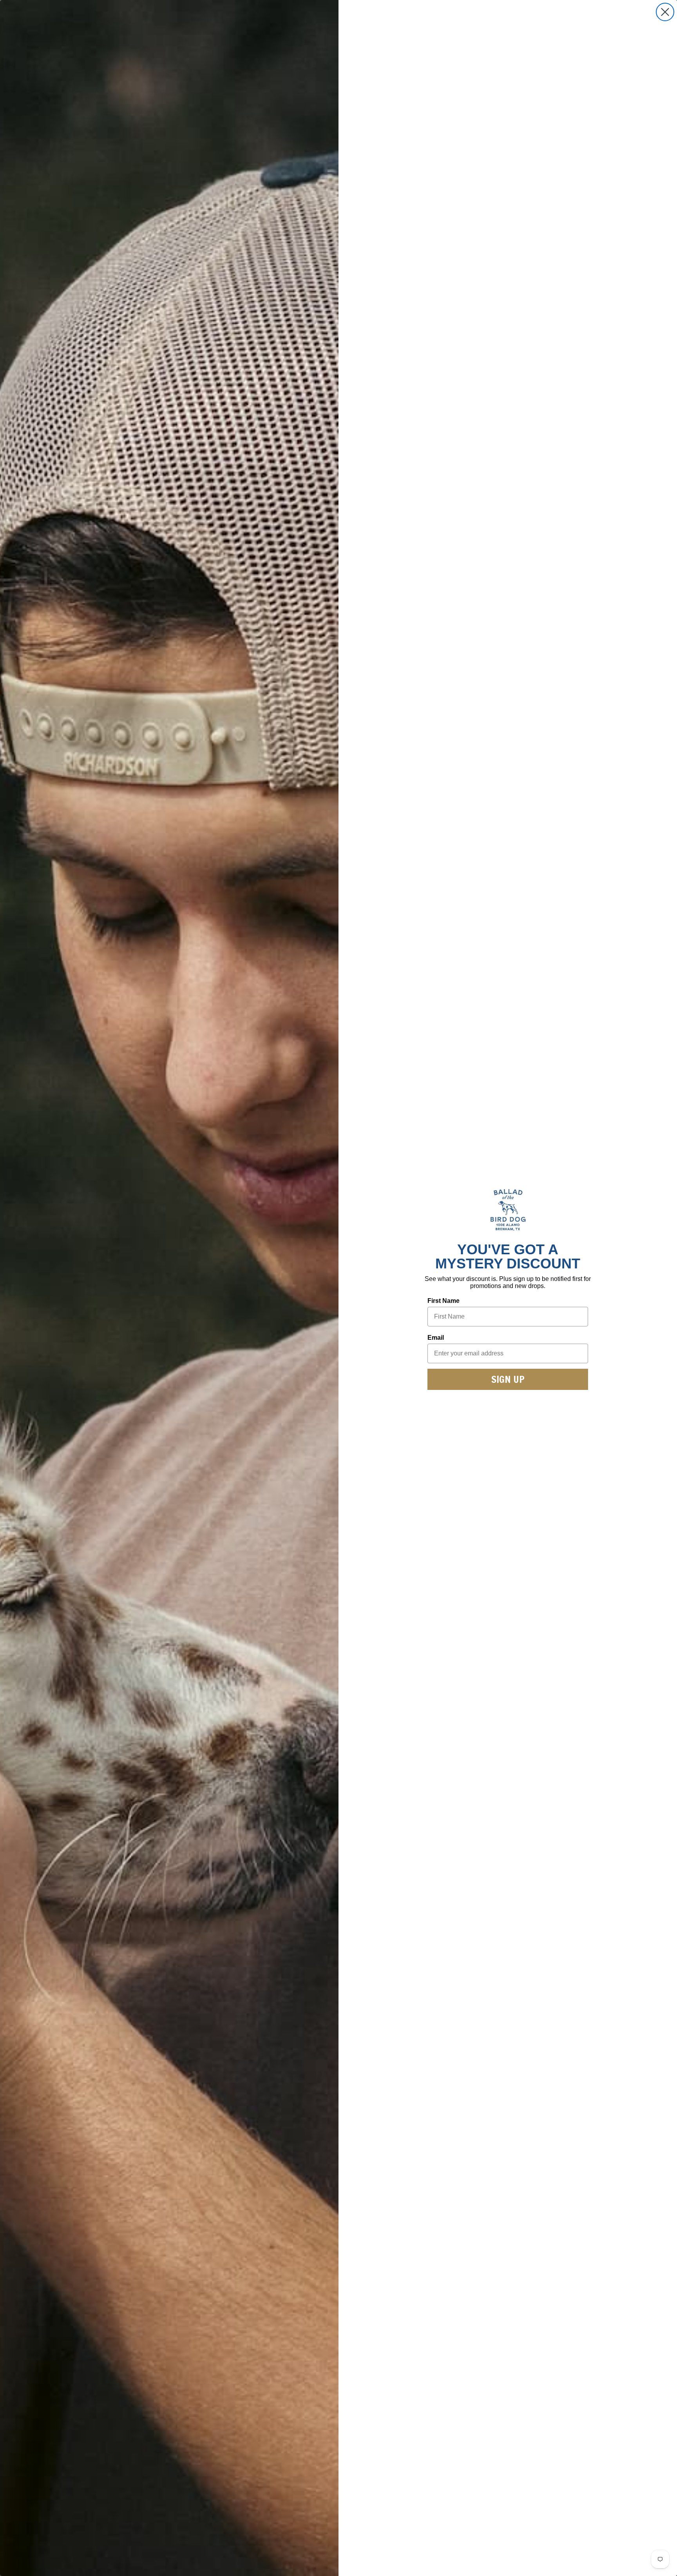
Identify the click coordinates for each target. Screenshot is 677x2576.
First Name (443, 1301)
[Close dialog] (665, 12)
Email (436, 1338)
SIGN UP (508, 1379)
